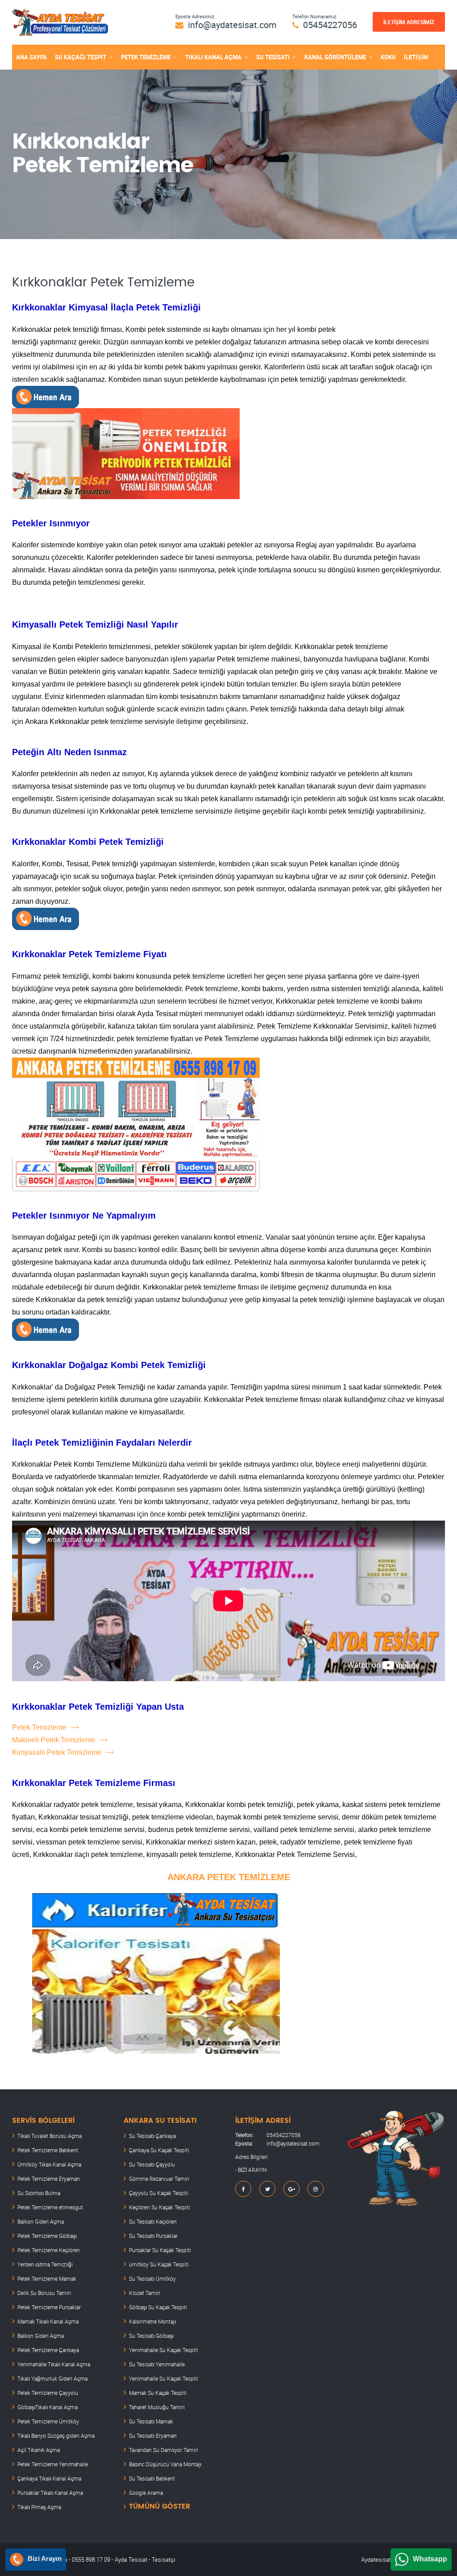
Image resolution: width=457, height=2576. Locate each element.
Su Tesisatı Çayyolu (152, 2164)
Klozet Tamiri (145, 2293)
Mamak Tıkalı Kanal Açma (48, 2321)
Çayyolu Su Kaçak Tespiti (159, 2193)
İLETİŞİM (416, 57)
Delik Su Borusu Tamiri (44, 2293)
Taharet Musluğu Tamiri (157, 2407)
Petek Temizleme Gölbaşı (47, 2236)
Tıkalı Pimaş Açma (39, 2507)
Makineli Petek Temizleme (54, 1740)
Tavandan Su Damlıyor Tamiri (164, 2450)
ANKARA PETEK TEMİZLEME (229, 1877)
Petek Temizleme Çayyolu (48, 2393)
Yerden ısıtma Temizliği (45, 2264)
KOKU (388, 57)
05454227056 (330, 25)
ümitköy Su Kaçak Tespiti (159, 2264)
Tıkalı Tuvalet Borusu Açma (50, 2136)
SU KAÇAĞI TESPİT (81, 57)
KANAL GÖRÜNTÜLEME (335, 57)
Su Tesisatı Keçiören (153, 2221)
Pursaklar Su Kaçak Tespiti (160, 2250)
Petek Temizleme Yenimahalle (53, 2464)
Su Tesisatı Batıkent (152, 2478)
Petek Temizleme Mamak (47, 2278)
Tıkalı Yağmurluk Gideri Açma (52, 2378)
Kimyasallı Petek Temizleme (57, 1752)
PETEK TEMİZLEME (146, 57)
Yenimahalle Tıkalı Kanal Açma (54, 2364)
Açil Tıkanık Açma (39, 2450)
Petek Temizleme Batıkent (48, 2150)
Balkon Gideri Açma (41, 2221)
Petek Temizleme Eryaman (49, 2179)
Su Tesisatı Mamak (151, 2421)
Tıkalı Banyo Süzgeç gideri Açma (56, 2435)
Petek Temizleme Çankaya (48, 2350)
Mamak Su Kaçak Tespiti (158, 2393)
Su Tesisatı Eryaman (153, 2435)
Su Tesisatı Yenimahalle (157, 2364)
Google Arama (146, 2493)
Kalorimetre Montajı (152, 2321)
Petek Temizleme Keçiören (49, 2250)
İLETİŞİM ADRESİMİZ (409, 22)
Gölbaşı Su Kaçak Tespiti (158, 2307)
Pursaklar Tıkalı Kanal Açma (50, 2493)
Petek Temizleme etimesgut (50, 2207)
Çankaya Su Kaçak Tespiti (159, 2150)
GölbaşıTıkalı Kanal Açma (48, 2407)
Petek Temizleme (39, 1727)
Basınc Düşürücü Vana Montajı (165, 2464)
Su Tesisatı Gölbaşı (151, 2336)
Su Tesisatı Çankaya (152, 2136)
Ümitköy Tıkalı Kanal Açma (49, 2164)
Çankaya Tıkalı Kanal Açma (49, 2478)
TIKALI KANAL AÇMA (213, 57)
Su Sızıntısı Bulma (39, 2193)
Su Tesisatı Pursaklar (153, 2236)
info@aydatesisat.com (232, 25)
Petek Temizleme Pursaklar (49, 2307)
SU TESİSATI (273, 57)
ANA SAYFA (31, 57)
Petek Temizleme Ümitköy (48, 2421)
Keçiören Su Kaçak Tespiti (160, 2207)
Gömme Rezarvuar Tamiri (159, 2179)
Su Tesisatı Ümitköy (152, 2278)
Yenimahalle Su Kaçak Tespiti (164, 2350)
